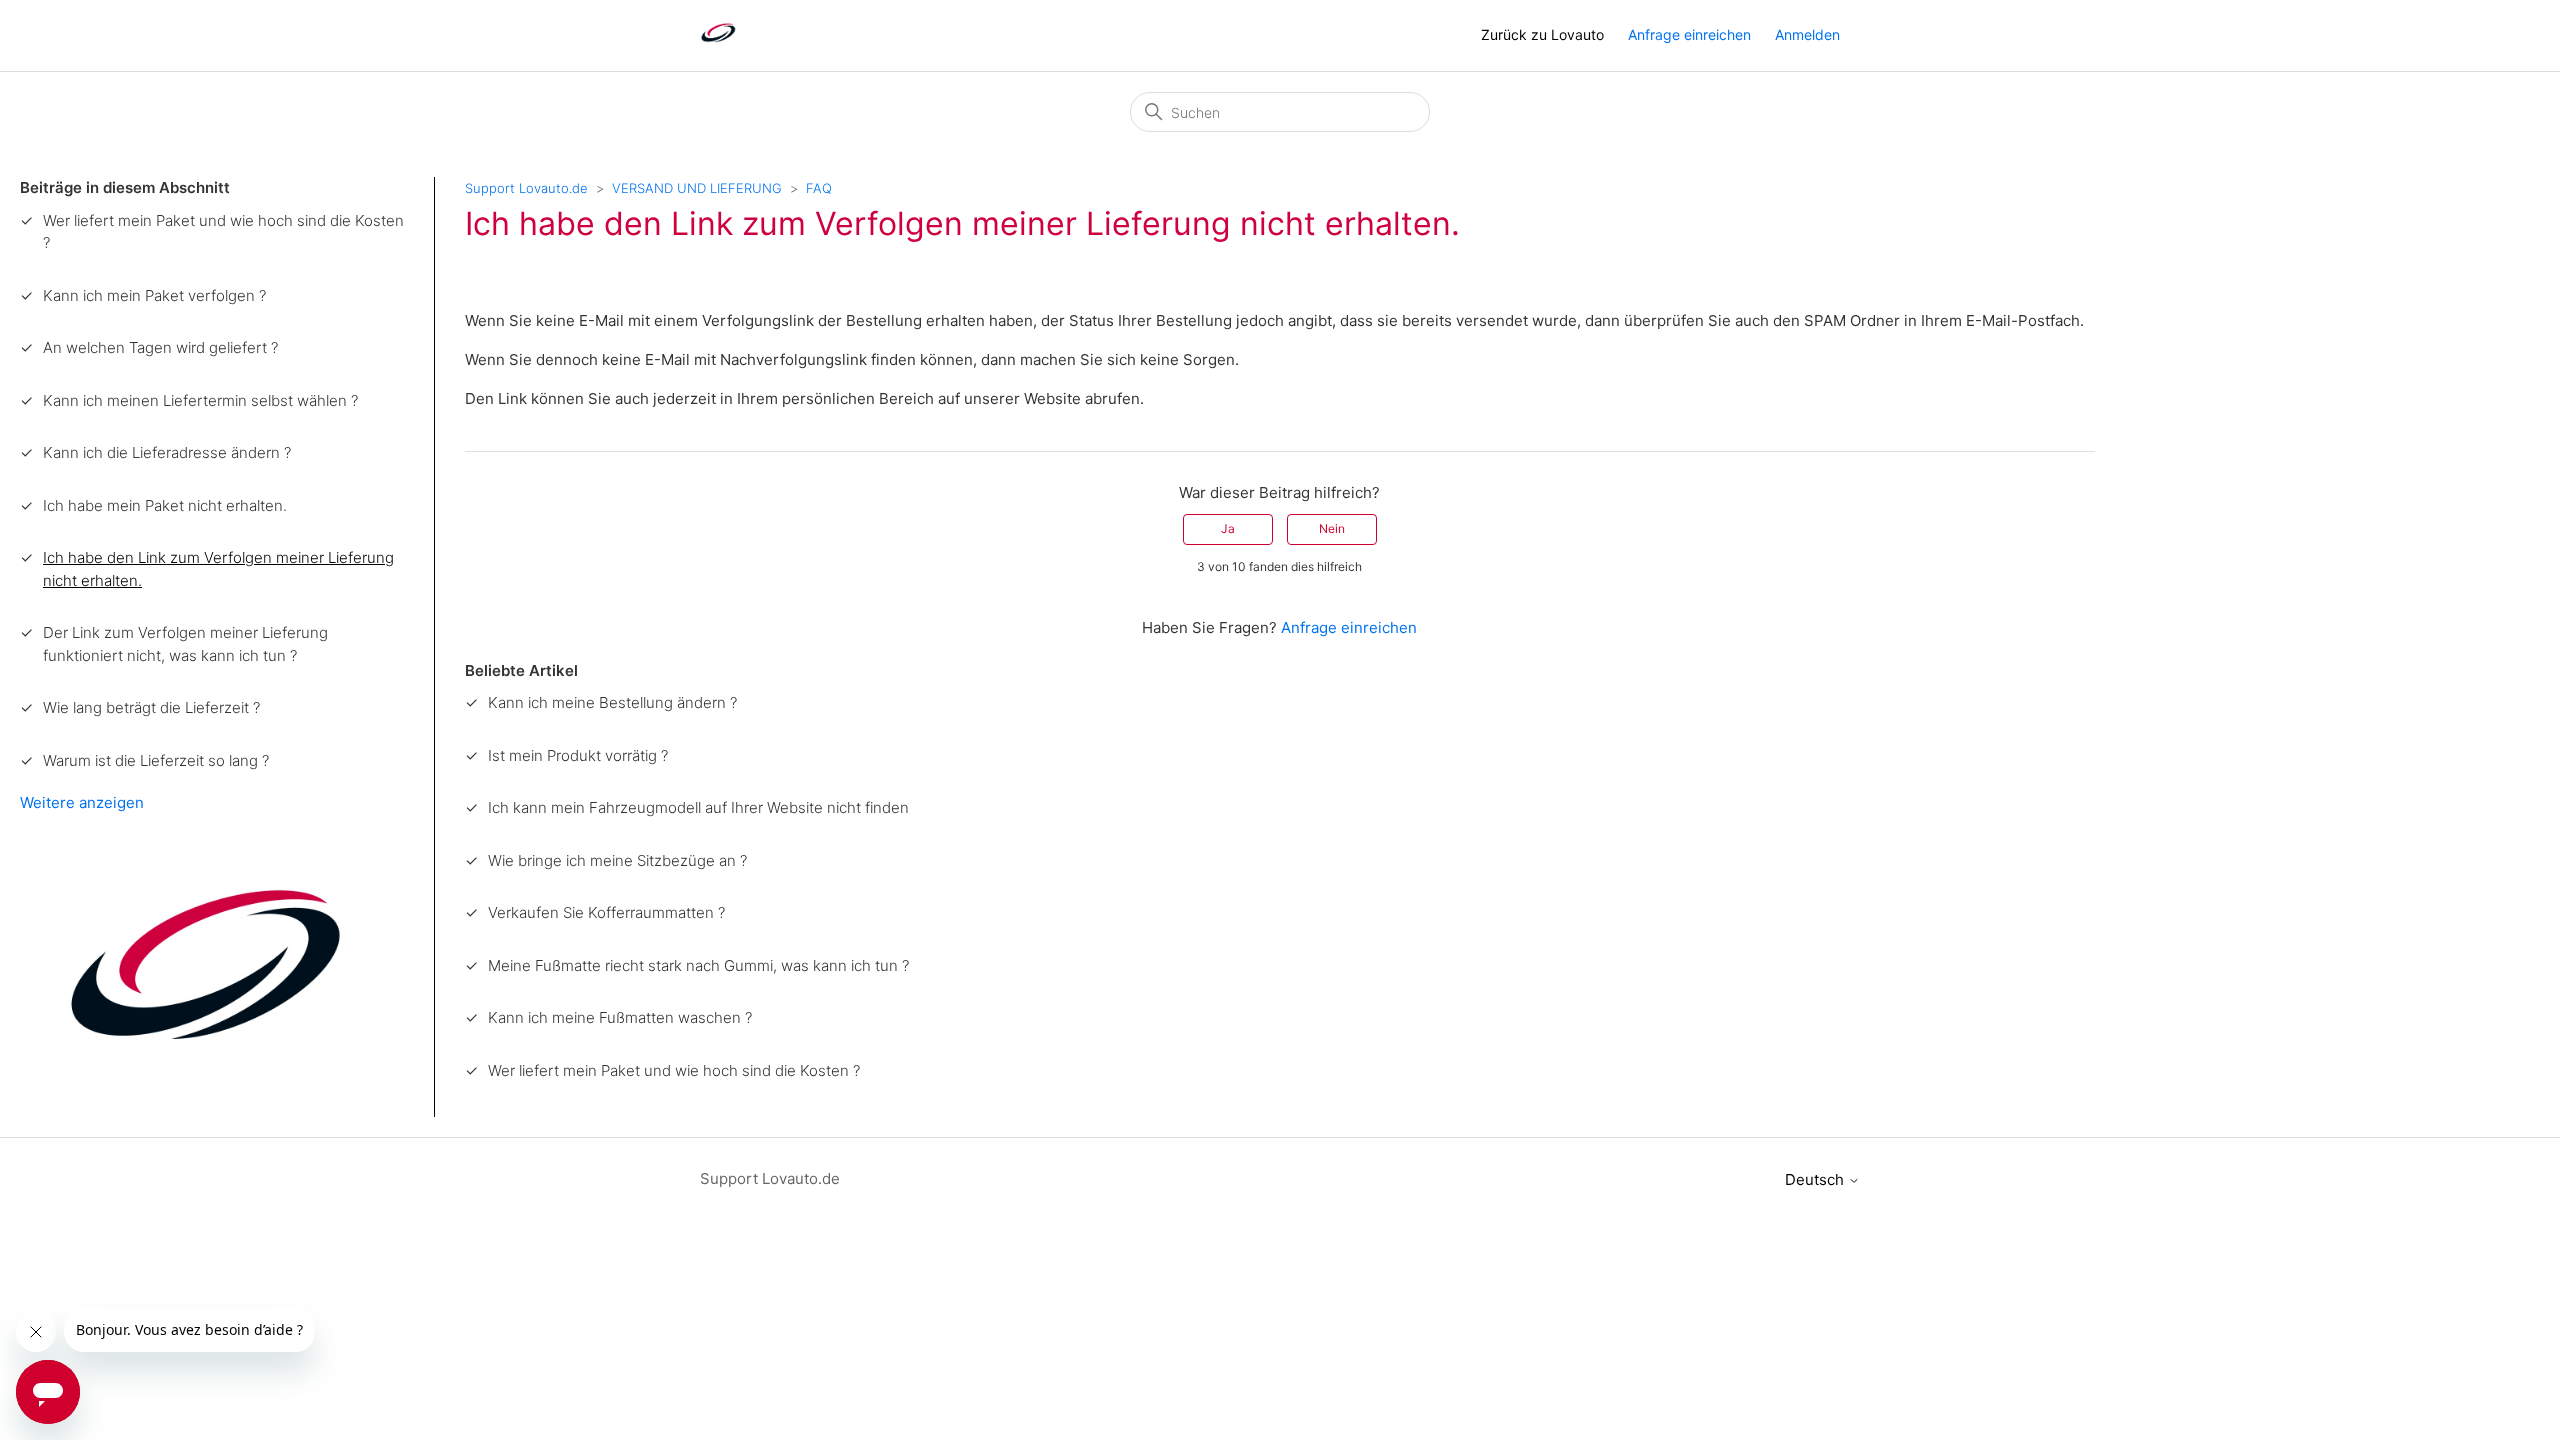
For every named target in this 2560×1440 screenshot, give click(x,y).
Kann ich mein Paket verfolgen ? (154, 295)
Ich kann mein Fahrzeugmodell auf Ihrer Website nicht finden (698, 807)
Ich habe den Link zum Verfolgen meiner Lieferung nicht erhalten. (218, 569)
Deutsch (1816, 1179)
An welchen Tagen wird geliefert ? (160, 347)
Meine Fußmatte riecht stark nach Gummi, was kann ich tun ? (698, 965)
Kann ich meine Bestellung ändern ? (612, 702)
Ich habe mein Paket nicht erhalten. (165, 505)
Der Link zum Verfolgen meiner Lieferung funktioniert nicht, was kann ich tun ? (185, 644)
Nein (1332, 528)
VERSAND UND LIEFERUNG (697, 188)
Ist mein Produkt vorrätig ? (578, 755)
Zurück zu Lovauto (1542, 34)
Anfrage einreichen (1689, 34)
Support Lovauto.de (526, 188)
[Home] (718, 45)
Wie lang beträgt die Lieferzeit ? (151, 707)
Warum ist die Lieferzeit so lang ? (156, 760)
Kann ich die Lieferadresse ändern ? (167, 452)
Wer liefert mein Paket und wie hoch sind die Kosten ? (223, 232)
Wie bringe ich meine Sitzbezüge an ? (617, 860)
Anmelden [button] (1807, 34)
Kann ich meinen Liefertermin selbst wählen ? (200, 400)
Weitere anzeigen (82, 802)
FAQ (819, 188)
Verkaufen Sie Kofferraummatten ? (606, 912)
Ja (1228, 528)
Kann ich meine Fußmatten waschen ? (620, 1017)
